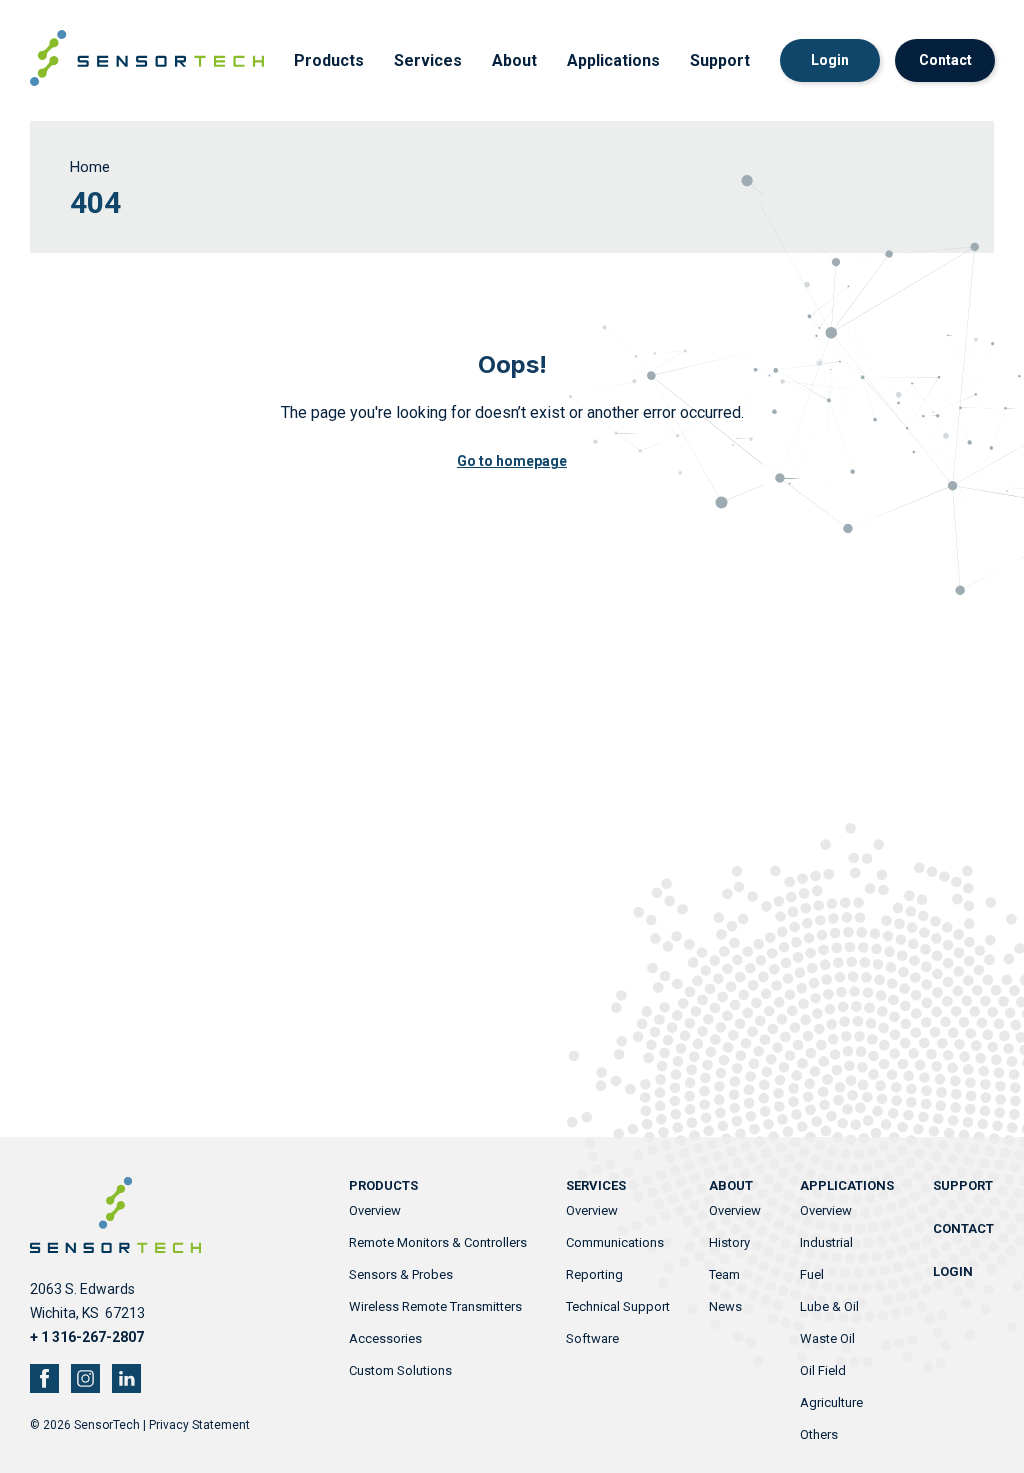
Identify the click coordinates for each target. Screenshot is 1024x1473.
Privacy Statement (199, 1425)
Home (90, 167)
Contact (945, 60)
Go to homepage (512, 461)
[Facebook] (44, 1378)
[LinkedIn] (126, 1378)
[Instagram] (85, 1378)
